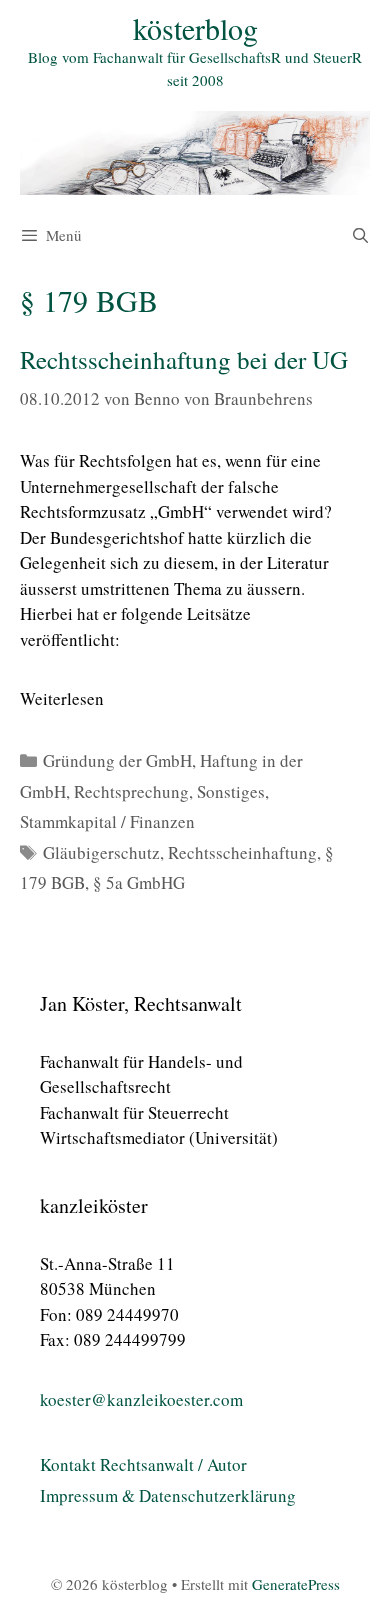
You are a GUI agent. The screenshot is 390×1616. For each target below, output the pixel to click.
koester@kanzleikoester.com (141, 1399)
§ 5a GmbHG (139, 882)
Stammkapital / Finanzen (107, 821)
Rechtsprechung (131, 791)
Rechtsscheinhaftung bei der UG (184, 359)
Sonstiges (231, 791)
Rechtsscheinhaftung (242, 852)
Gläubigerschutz (101, 852)
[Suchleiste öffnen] (360, 235)
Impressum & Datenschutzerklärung (168, 1495)
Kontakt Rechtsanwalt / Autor (143, 1464)
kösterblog (195, 28)
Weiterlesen (62, 698)
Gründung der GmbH (117, 760)
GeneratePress (296, 1584)
